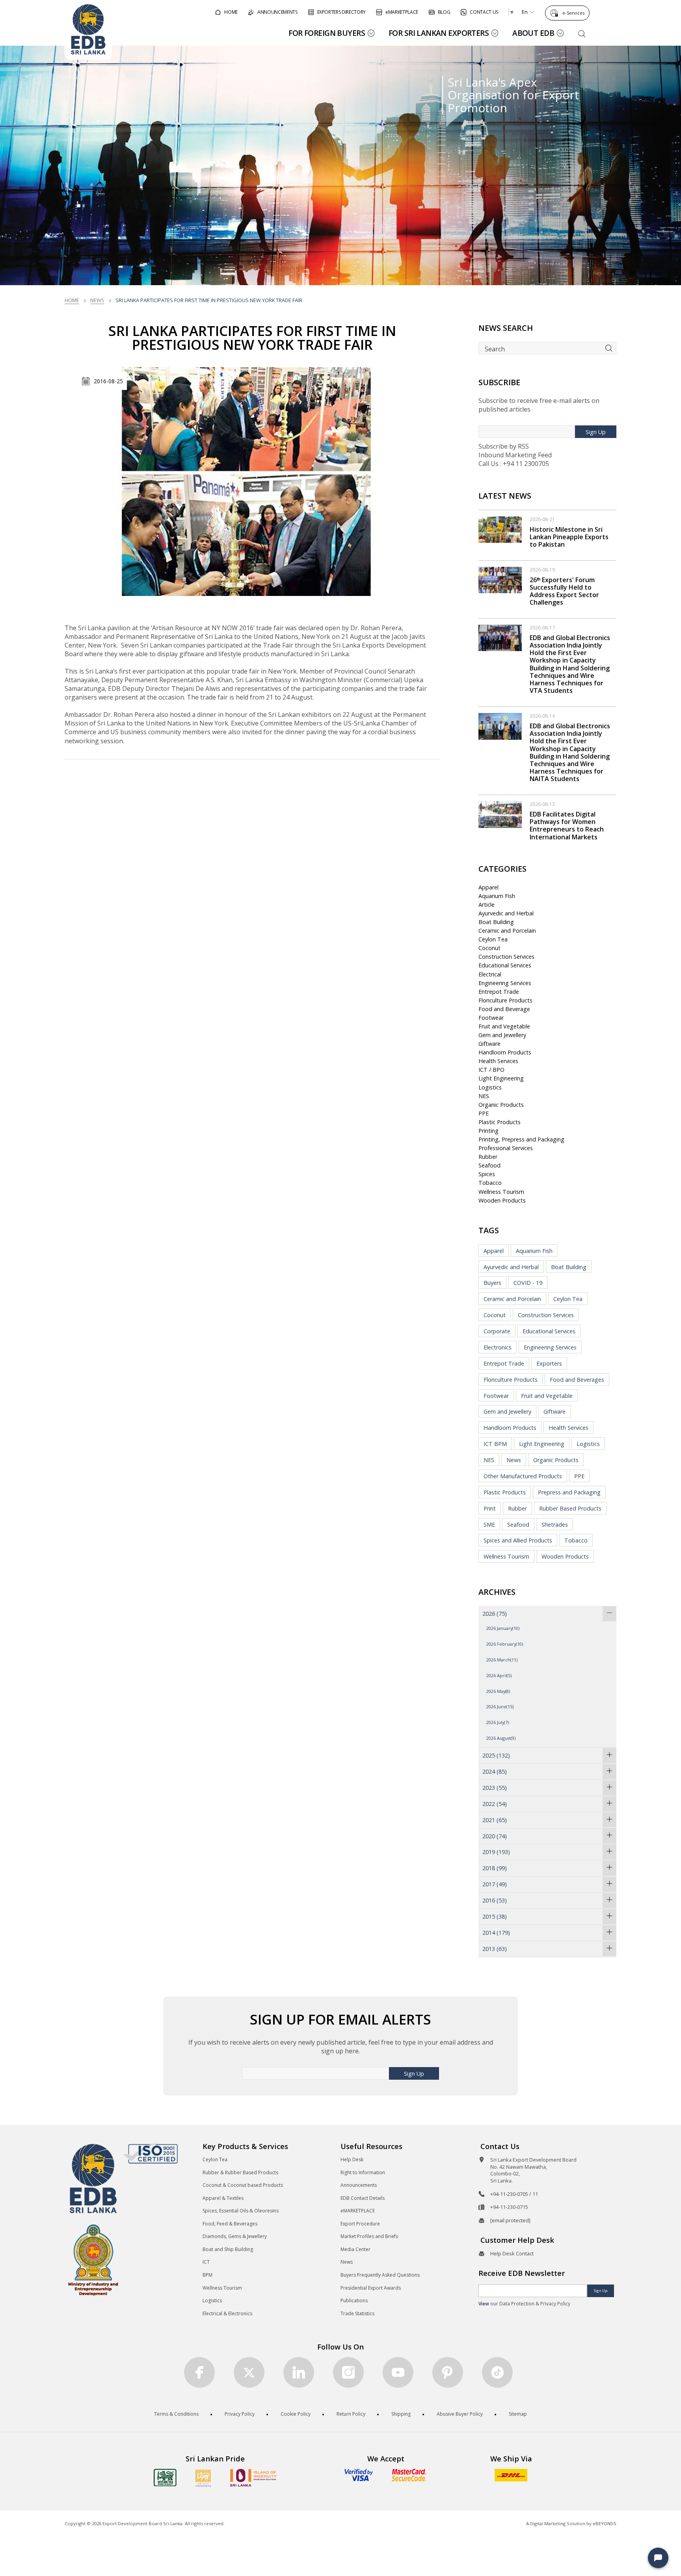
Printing (488, 1131)
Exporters (549, 1363)
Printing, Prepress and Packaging (521, 1139)
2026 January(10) (503, 1628)
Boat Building (496, 922)
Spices (487, 1174)
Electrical (490, 974)
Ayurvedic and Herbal (506, 913)
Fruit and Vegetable (504, 1026)
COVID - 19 (528, 1283)
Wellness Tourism (501, 1192)
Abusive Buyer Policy (460, 2414)
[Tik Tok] (497, 2372)
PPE (484, 1113)
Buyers (492, 1283)
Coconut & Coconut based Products (243, 2185)
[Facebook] (199, 2372)
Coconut (489, 948)
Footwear (491, 1018)
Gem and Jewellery (502, 1035)
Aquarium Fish (497, 896)
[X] (249, 2372)
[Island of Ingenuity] (253, 2478)
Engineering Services (505, 983)
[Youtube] (398, 2372)
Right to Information (363, 2172)
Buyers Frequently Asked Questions (380, 2275)
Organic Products (501, 1105)
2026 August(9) (501, 1738)
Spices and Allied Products (518, 1540)
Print (490, 1508)
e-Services (573, 13)
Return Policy (351, 2414)
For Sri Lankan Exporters (439, 33)
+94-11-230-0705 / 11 (514, 2194)
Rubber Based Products (570, 1508)
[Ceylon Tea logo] (165, 2478)
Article (487, 905)
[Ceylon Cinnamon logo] (203, 2478)
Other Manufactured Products (523, 1476)
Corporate (497, 1331)
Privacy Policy (240, 2414)
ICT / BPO (491, 1070)
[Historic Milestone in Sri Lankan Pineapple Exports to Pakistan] (500, 529)
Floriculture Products (505, 1000)
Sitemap (518, 2414)
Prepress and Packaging (569, 1492)
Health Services (498, 1061)
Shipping (401, 2414)
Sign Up (596, 432)
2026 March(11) (502, 1660)
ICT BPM (495, 1444)
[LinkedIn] (299, 2372)
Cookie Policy (296, 2414)
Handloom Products (505, 1052)
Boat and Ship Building (228, 2249)
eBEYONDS (605, 2523)
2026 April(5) (499, 1675)
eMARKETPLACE (358, 2211)
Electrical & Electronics (227, 2313)
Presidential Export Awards (371, 2288)
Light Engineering (501, 1078)
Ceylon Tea (493, 939)
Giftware (489, 1044)
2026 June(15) (500, 1707)
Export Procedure (360, 2224)
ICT (206, 2262)
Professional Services (506, 1148)
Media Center (355, 2249)
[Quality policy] (150, 2153)
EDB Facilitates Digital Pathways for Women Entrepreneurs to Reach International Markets (567, 826)
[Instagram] (348, 2372)
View (484, 2304)
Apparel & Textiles (223, 2198)
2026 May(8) (498, 1691)
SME (489, 1525)
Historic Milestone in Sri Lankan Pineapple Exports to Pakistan (569, 537)
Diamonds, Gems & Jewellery (235, 2236)
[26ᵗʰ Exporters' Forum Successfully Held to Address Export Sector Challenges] (500, 579)
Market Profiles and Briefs (369, 2236)
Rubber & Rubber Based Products (240, 2172)
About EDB (533, 33)
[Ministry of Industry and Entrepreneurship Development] (93, 2260)
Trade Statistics (357, 2313)
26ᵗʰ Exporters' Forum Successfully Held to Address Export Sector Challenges (564, 591)
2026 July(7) (498, 1722)
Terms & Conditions (176, 2414)
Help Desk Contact (512, 2253)
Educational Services (505, 965)
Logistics (490, 1087)
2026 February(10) (505, 1644)
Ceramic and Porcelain (507, 931)
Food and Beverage (504, 1009)
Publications (354, 2300)
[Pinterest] (448, 2372)
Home (72, 300)
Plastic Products (500, 1122)
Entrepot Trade (499, 992)
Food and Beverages (577, 1380)
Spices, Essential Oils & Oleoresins (241, 2211)
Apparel (488, 887)
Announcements (359, 2185)
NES (484, 1096)
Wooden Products (502, 1200)
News (97, 300)
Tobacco (490, 1183)
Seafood (489, 1165)
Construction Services (506, 957)
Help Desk (352, 2159)
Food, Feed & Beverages (230, 2224)
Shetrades (555, 1525)
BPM (207, 2275)
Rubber (488, 1157)
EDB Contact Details (363, 2198)
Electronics (498, 1347)
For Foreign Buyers (327, 33)
